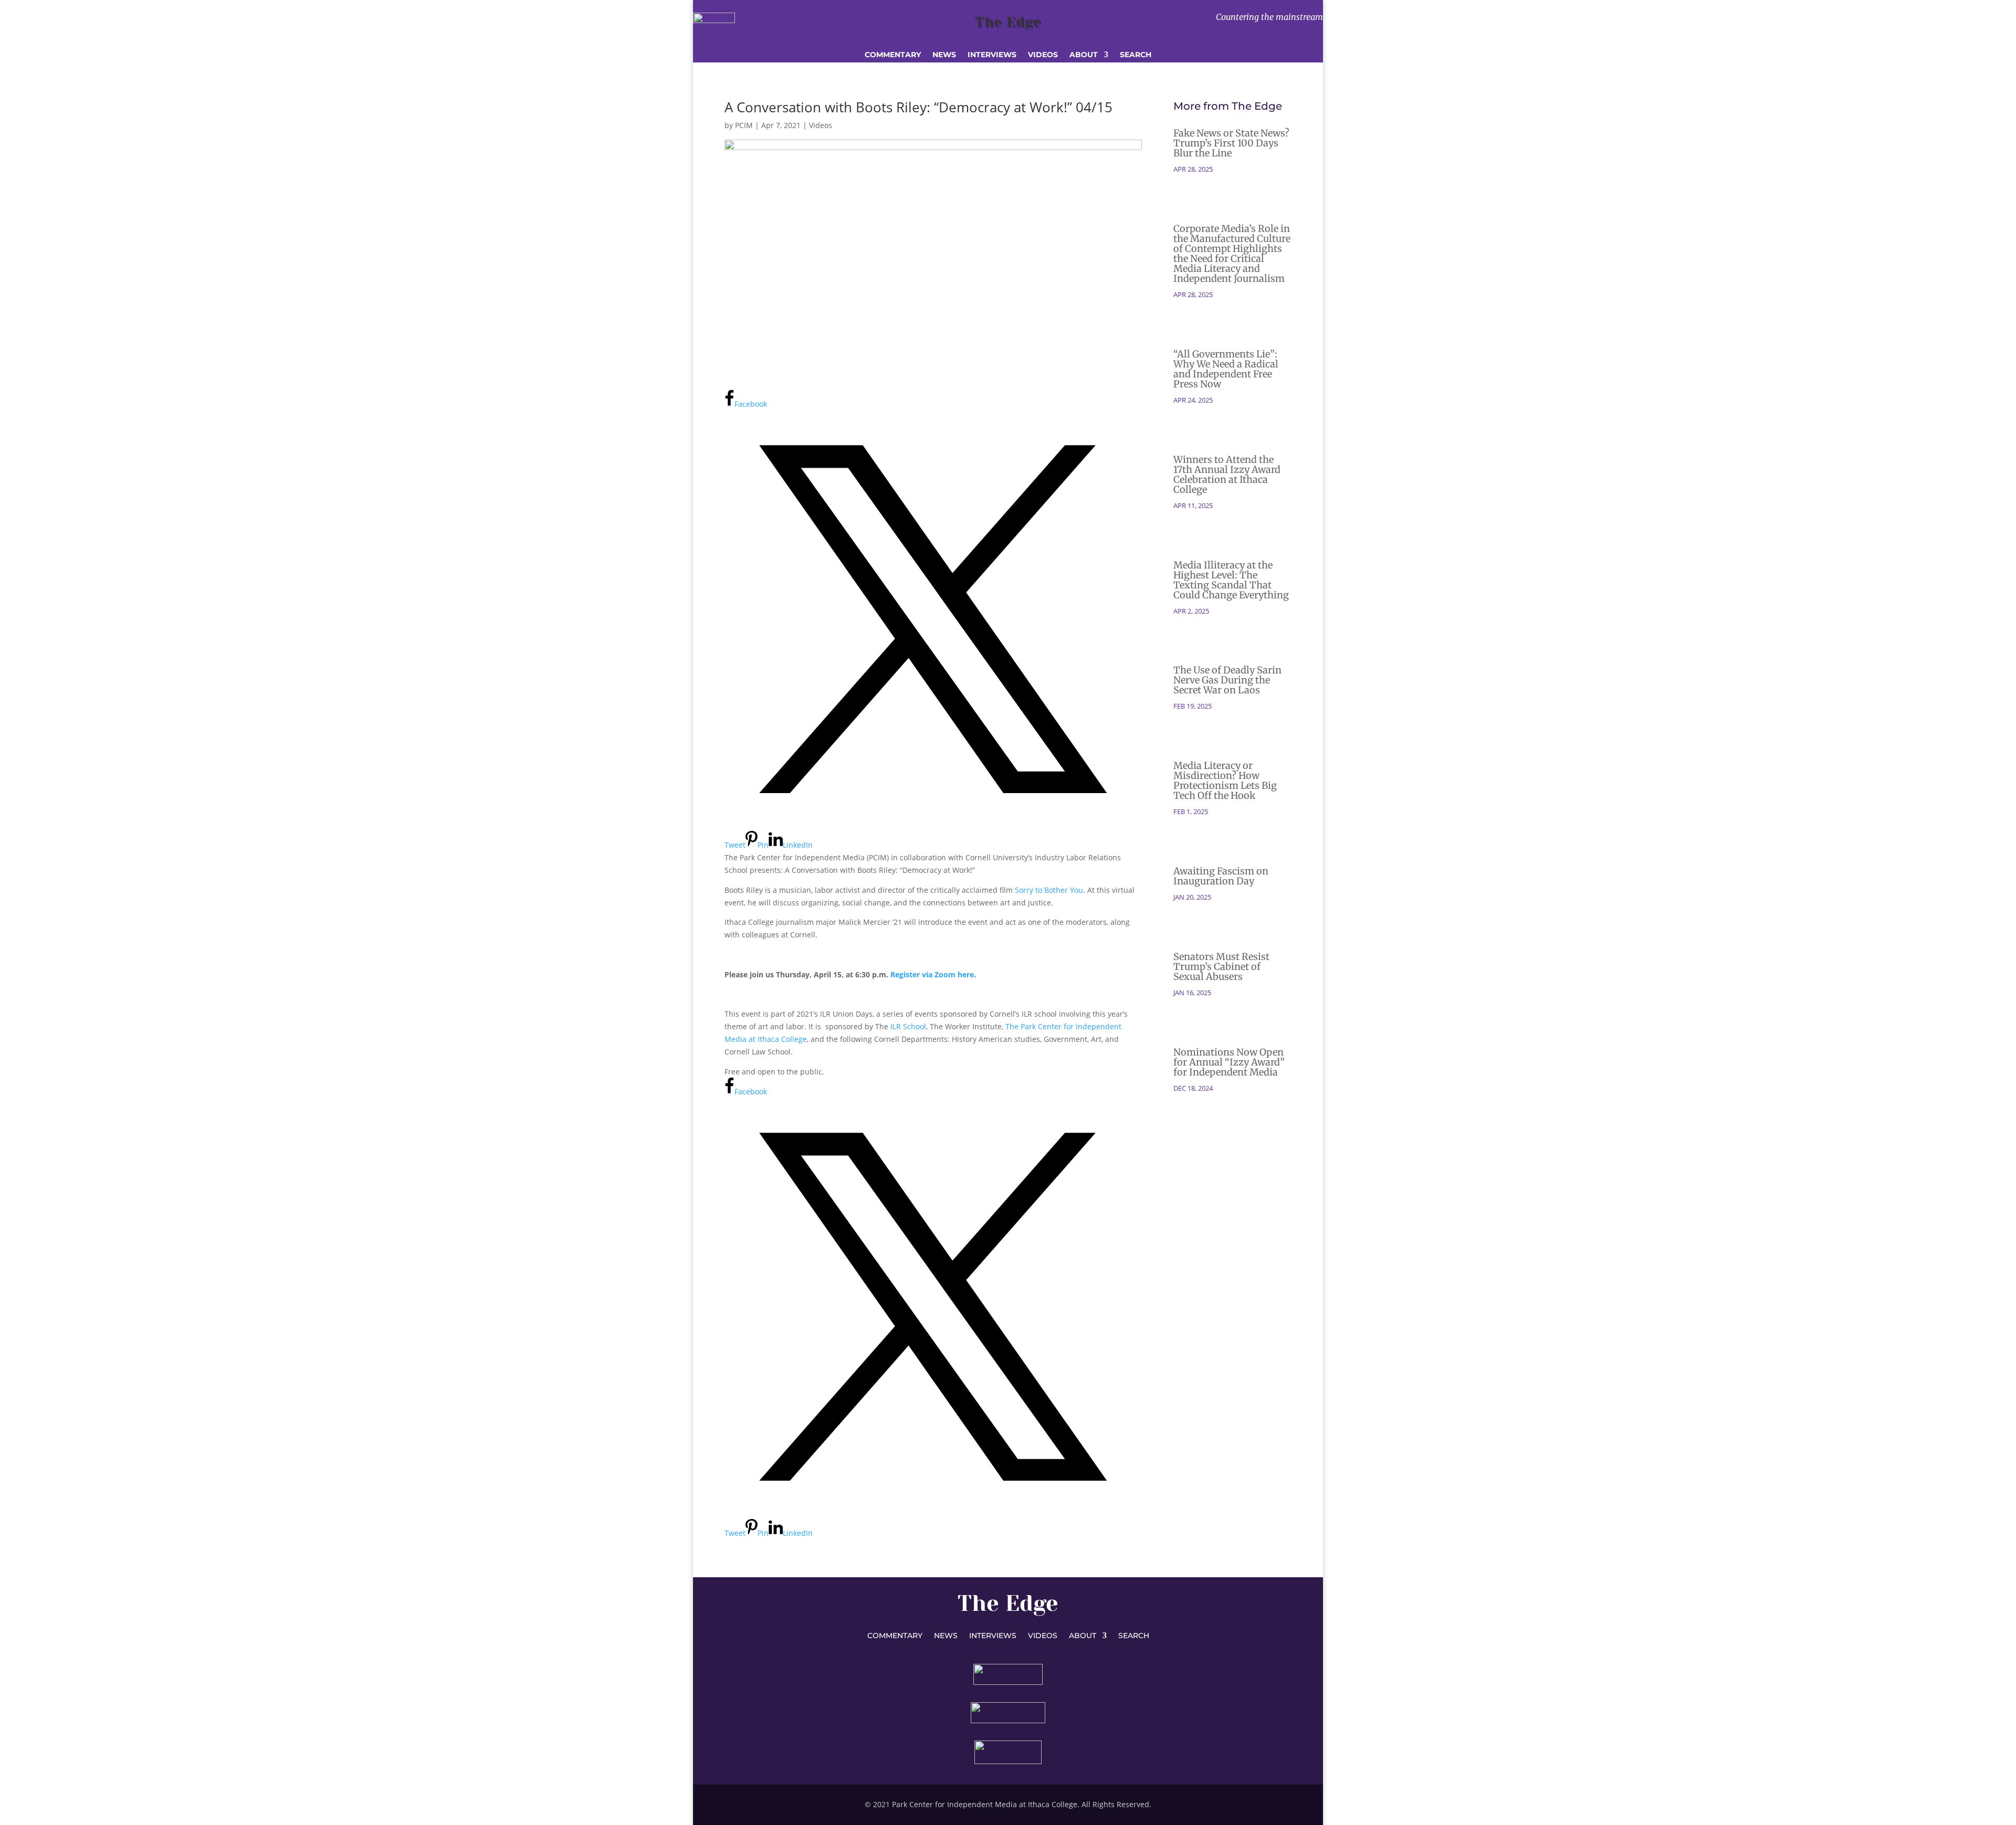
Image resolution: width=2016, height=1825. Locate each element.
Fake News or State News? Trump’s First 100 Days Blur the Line (1231, 143)
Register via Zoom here (932, 974)
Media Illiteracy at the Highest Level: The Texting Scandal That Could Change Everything (1231, 580)
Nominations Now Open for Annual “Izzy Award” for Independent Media (1229, 1062)
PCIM (744, 125)
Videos (1043, 55)
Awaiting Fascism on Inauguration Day (1221, 876)
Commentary (893, 55)
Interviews (992, 55)
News (944, 55)
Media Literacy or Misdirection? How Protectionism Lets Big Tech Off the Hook (1225, 780)
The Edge (1008, 22)
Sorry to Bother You (1049, 890)
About (1084, 55)
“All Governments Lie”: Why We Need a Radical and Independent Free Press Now (1226, 369)
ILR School (908, 1026)
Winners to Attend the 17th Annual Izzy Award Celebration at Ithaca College (1227, 474)
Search (1136, 55)
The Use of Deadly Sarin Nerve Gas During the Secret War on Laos (1227, 680)
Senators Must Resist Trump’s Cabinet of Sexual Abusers (1221, 967)
